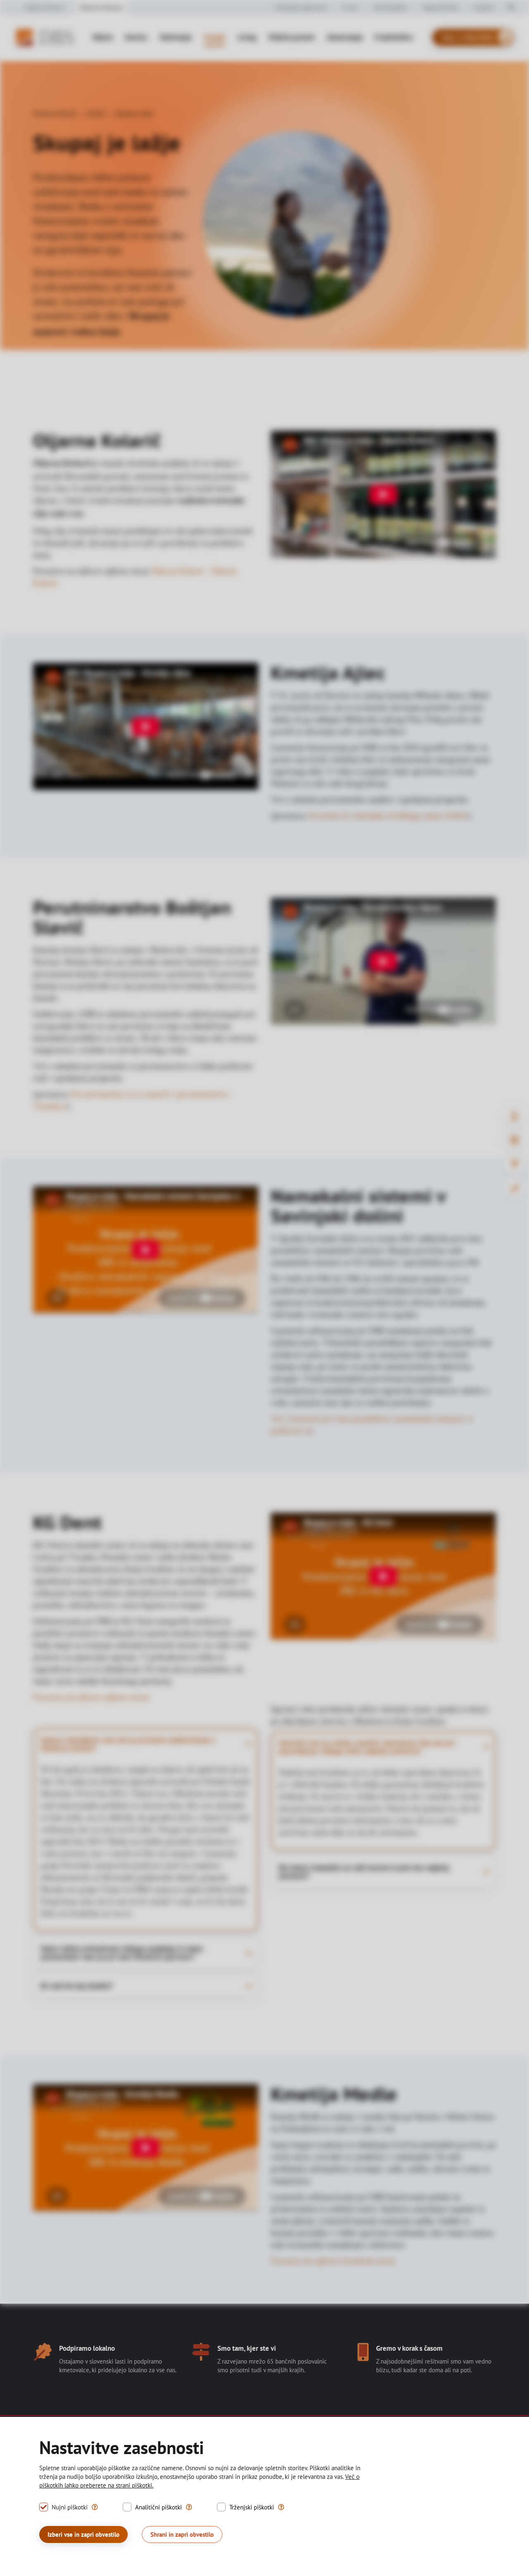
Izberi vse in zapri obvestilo (83, 2534)
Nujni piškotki (70, 2507)
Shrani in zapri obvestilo (182, 2534)
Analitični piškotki (158, 2507)
